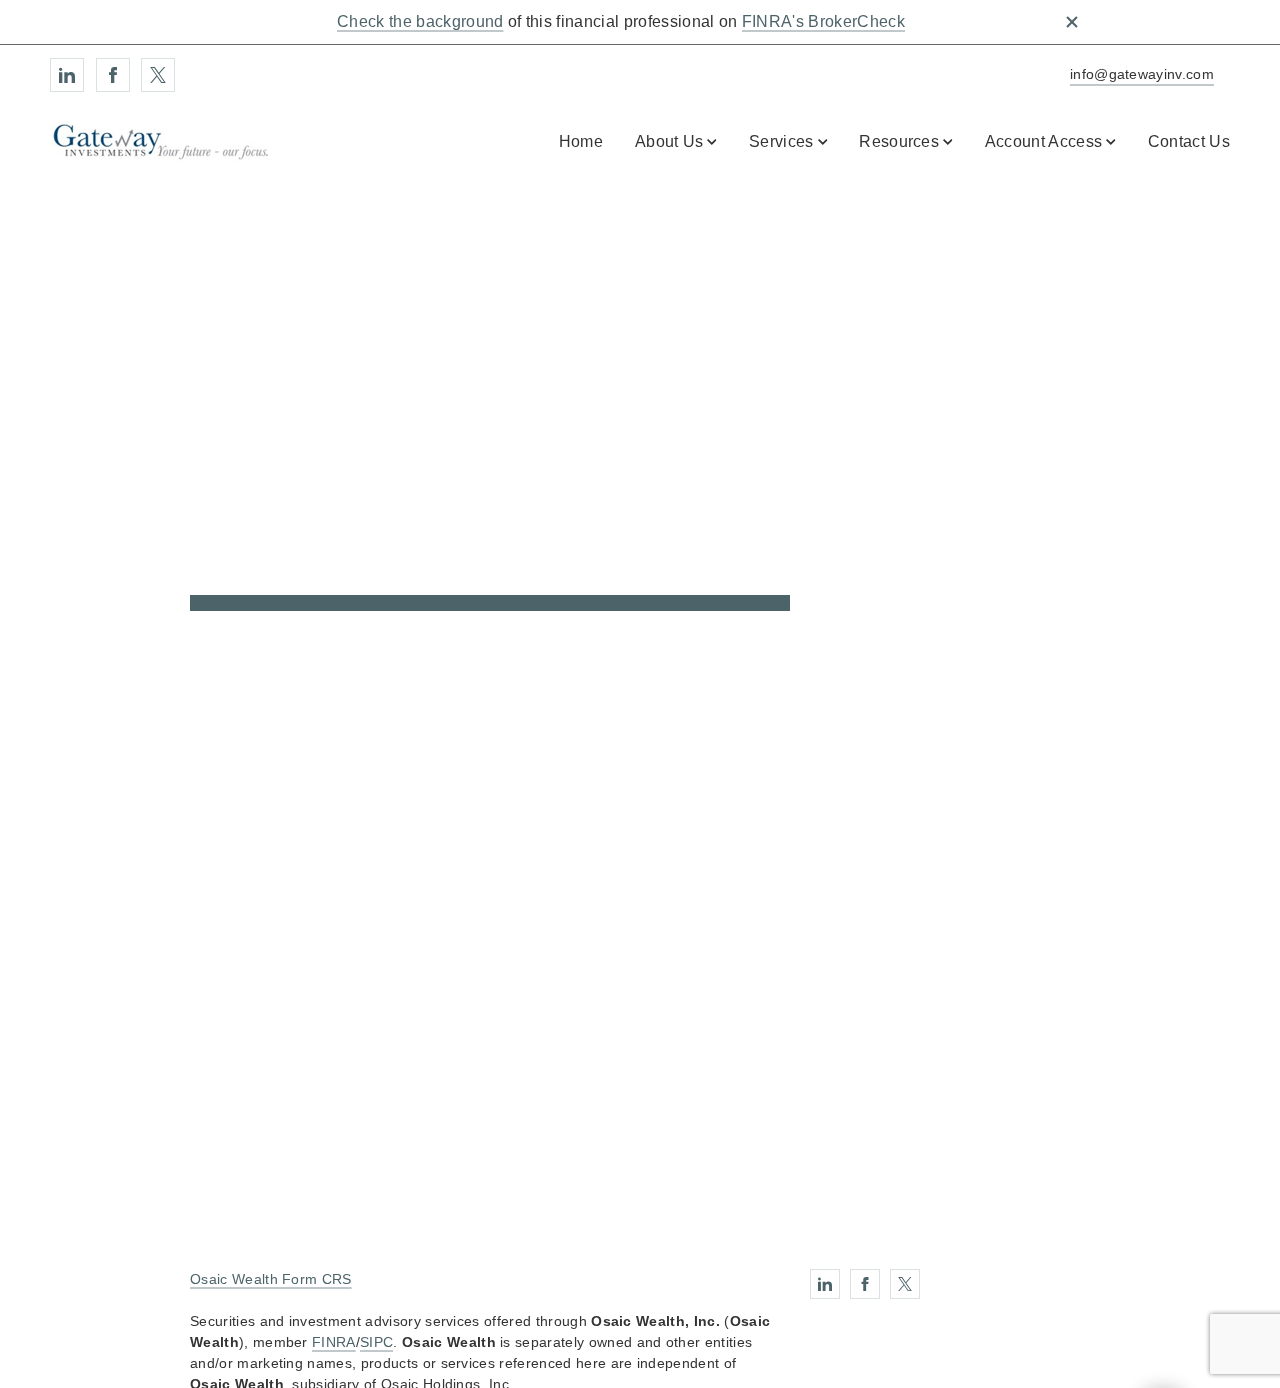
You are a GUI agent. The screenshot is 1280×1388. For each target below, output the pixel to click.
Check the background (420, 21)
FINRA (334, 1342)
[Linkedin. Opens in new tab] (67, 75)
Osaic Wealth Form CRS (271, 1279)
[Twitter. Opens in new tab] (158, 75)
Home (581, 141)
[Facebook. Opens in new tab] (113, 75)
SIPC (376, 1342)
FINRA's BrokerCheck (823, 21)
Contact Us (1189, 141)
